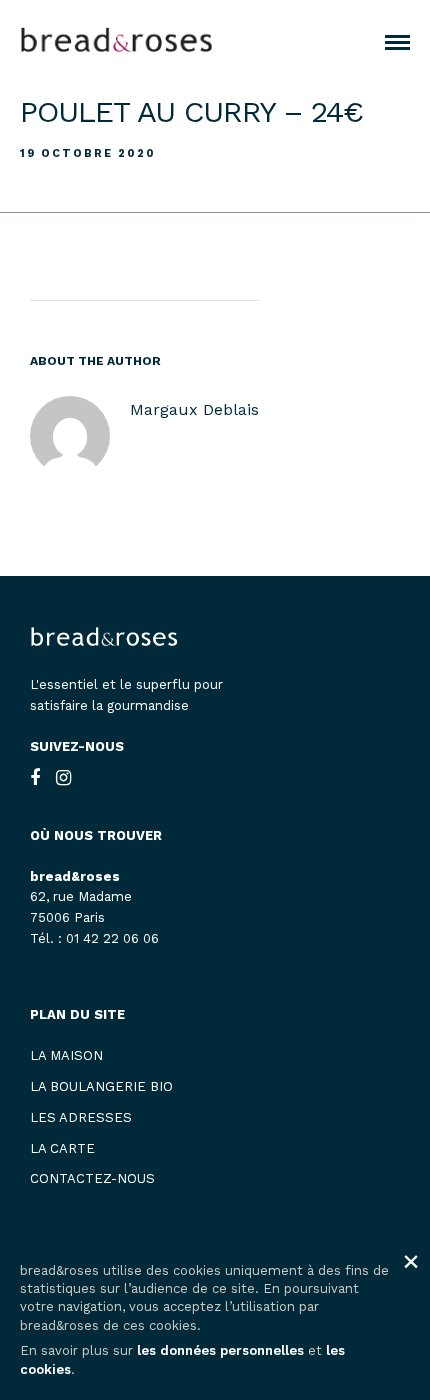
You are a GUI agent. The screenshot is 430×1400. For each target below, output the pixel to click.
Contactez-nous (92, 1178)
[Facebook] (35, 778)
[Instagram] (63, 778)
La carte (62, 1148)
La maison (66, 1055)
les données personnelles (220, 1350)
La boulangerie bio (101, 1086)
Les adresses (81, 1117)
